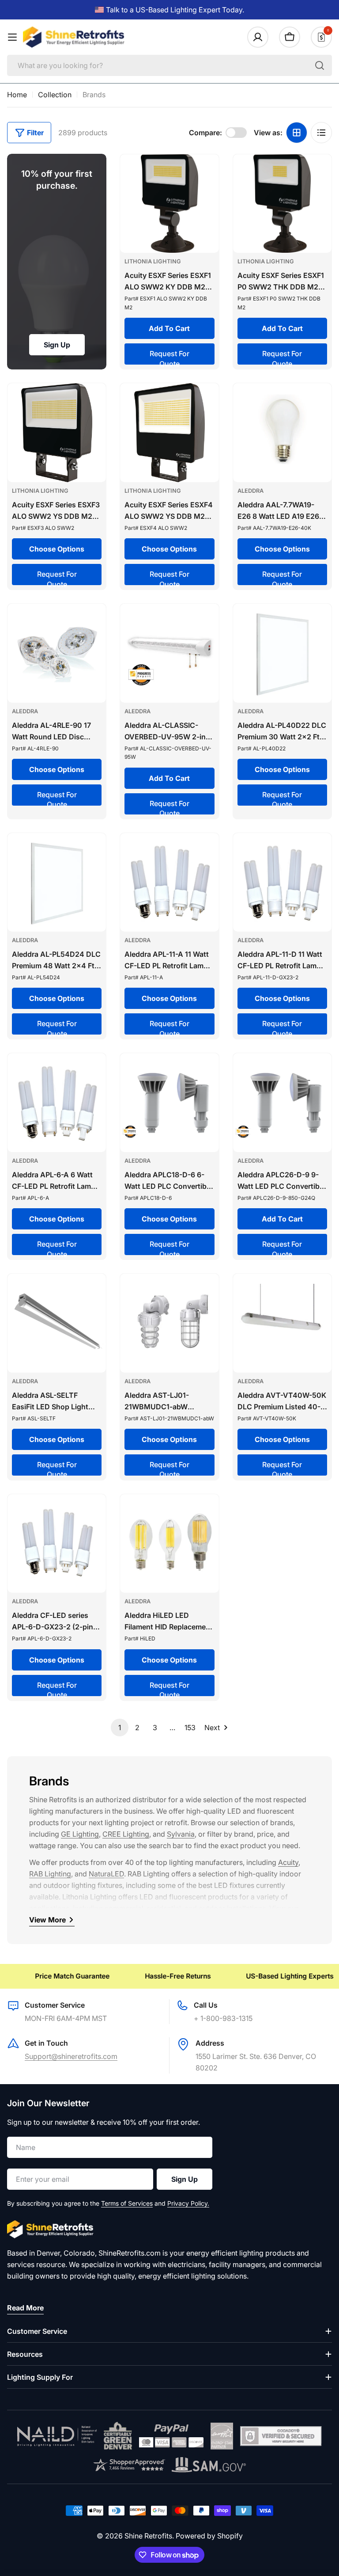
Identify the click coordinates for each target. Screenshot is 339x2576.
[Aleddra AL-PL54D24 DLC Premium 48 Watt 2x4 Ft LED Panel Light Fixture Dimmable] (57, 882)
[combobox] (169, 65)
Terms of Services (127, 2203)
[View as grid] (297, 133)
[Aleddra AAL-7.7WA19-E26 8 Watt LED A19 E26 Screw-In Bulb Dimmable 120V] (282, 432)
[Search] (320, 65)
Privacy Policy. (188, 2203)
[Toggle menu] (12, 37)
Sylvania (181, 1834)
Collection (55, 95)
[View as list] (321, 133)
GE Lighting (80, 1834)
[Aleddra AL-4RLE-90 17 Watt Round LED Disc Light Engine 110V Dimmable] (57, 653)
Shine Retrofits (148, 2536)
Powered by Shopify (209, 2536)
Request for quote (169, 357)
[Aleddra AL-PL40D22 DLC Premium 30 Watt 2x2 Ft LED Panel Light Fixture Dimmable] (282, 653)
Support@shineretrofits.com (71, 2056)
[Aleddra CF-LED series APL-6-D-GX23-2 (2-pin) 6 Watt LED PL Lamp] (57, 1543)
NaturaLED (106, 1874)
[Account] (258, 37)
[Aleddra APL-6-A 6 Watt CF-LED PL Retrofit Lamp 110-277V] (57, 1102)
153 (190, 1727)
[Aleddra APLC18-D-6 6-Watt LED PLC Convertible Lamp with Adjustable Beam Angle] (169, 1102)
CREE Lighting (126, 1834)
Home (17, 95)
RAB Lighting (50, 1874)
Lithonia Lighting (153, 261)
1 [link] (120, 1727)
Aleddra (250, 491)
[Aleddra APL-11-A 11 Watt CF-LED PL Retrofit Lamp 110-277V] (169, 882)
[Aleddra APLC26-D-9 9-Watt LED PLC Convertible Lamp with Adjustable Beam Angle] (282, 1102)
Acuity (288, 1862)
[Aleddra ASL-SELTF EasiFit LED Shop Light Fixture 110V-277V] (57, 1323)
